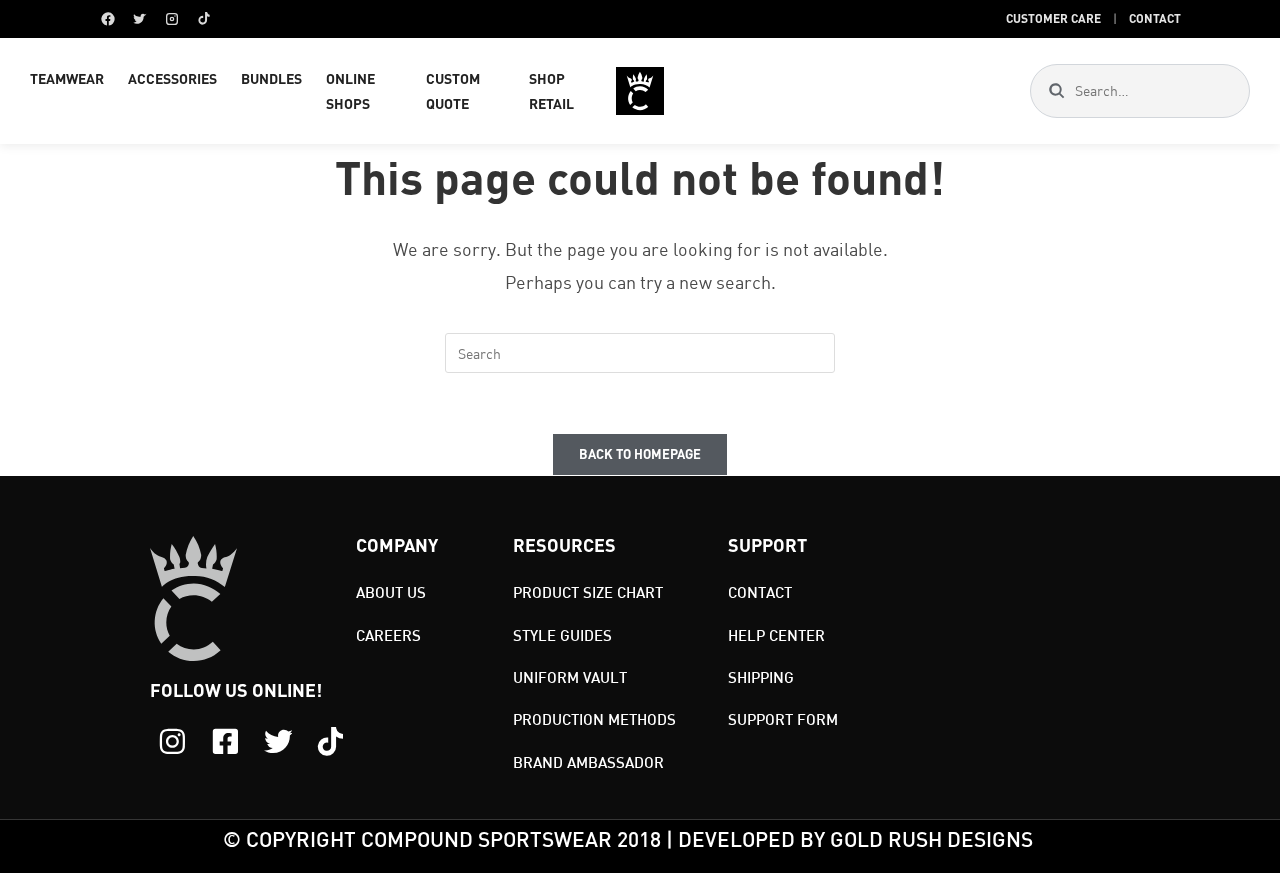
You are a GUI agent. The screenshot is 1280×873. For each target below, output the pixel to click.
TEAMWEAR (67, 78)
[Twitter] (140, 19)
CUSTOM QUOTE (453, 91)
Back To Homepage (640, 454)
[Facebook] (108, 19)
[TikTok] (204, 19)
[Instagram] (172, 19)
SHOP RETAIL (551, 91)
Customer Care (1053, 18)
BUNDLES (271, 78)
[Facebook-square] (225, 741)
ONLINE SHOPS (350, 91)
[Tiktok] (330, 741)
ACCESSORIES (172, 78)
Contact (1155, 18)
